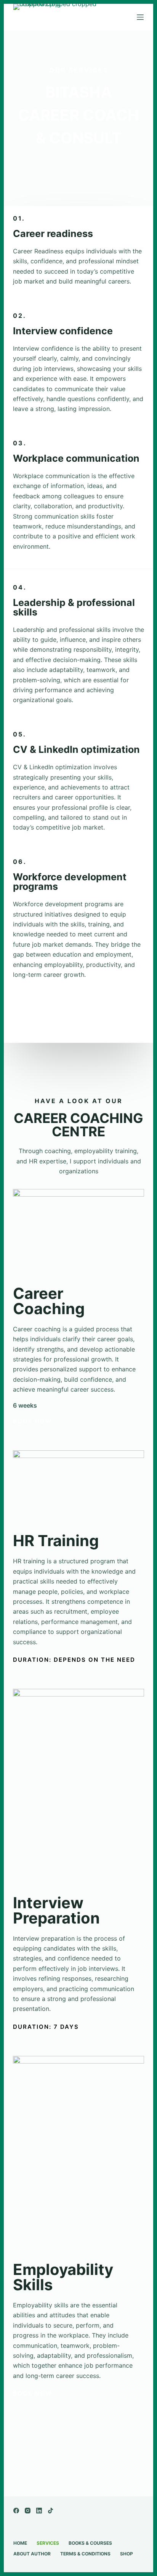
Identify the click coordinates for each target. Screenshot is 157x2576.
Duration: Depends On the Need (74, 1660)
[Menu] (140, 17)
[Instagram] (28, 2511)
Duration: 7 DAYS (46, 2027)
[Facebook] (16, 2511)
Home (20, 2543)
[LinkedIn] (39, 2511)
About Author (32, 2554)
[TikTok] (50, 2511)
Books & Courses (90, 2543)
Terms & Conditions (85, 2554)
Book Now (32, 289)
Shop (127, 2554)
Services (48, 2543)
